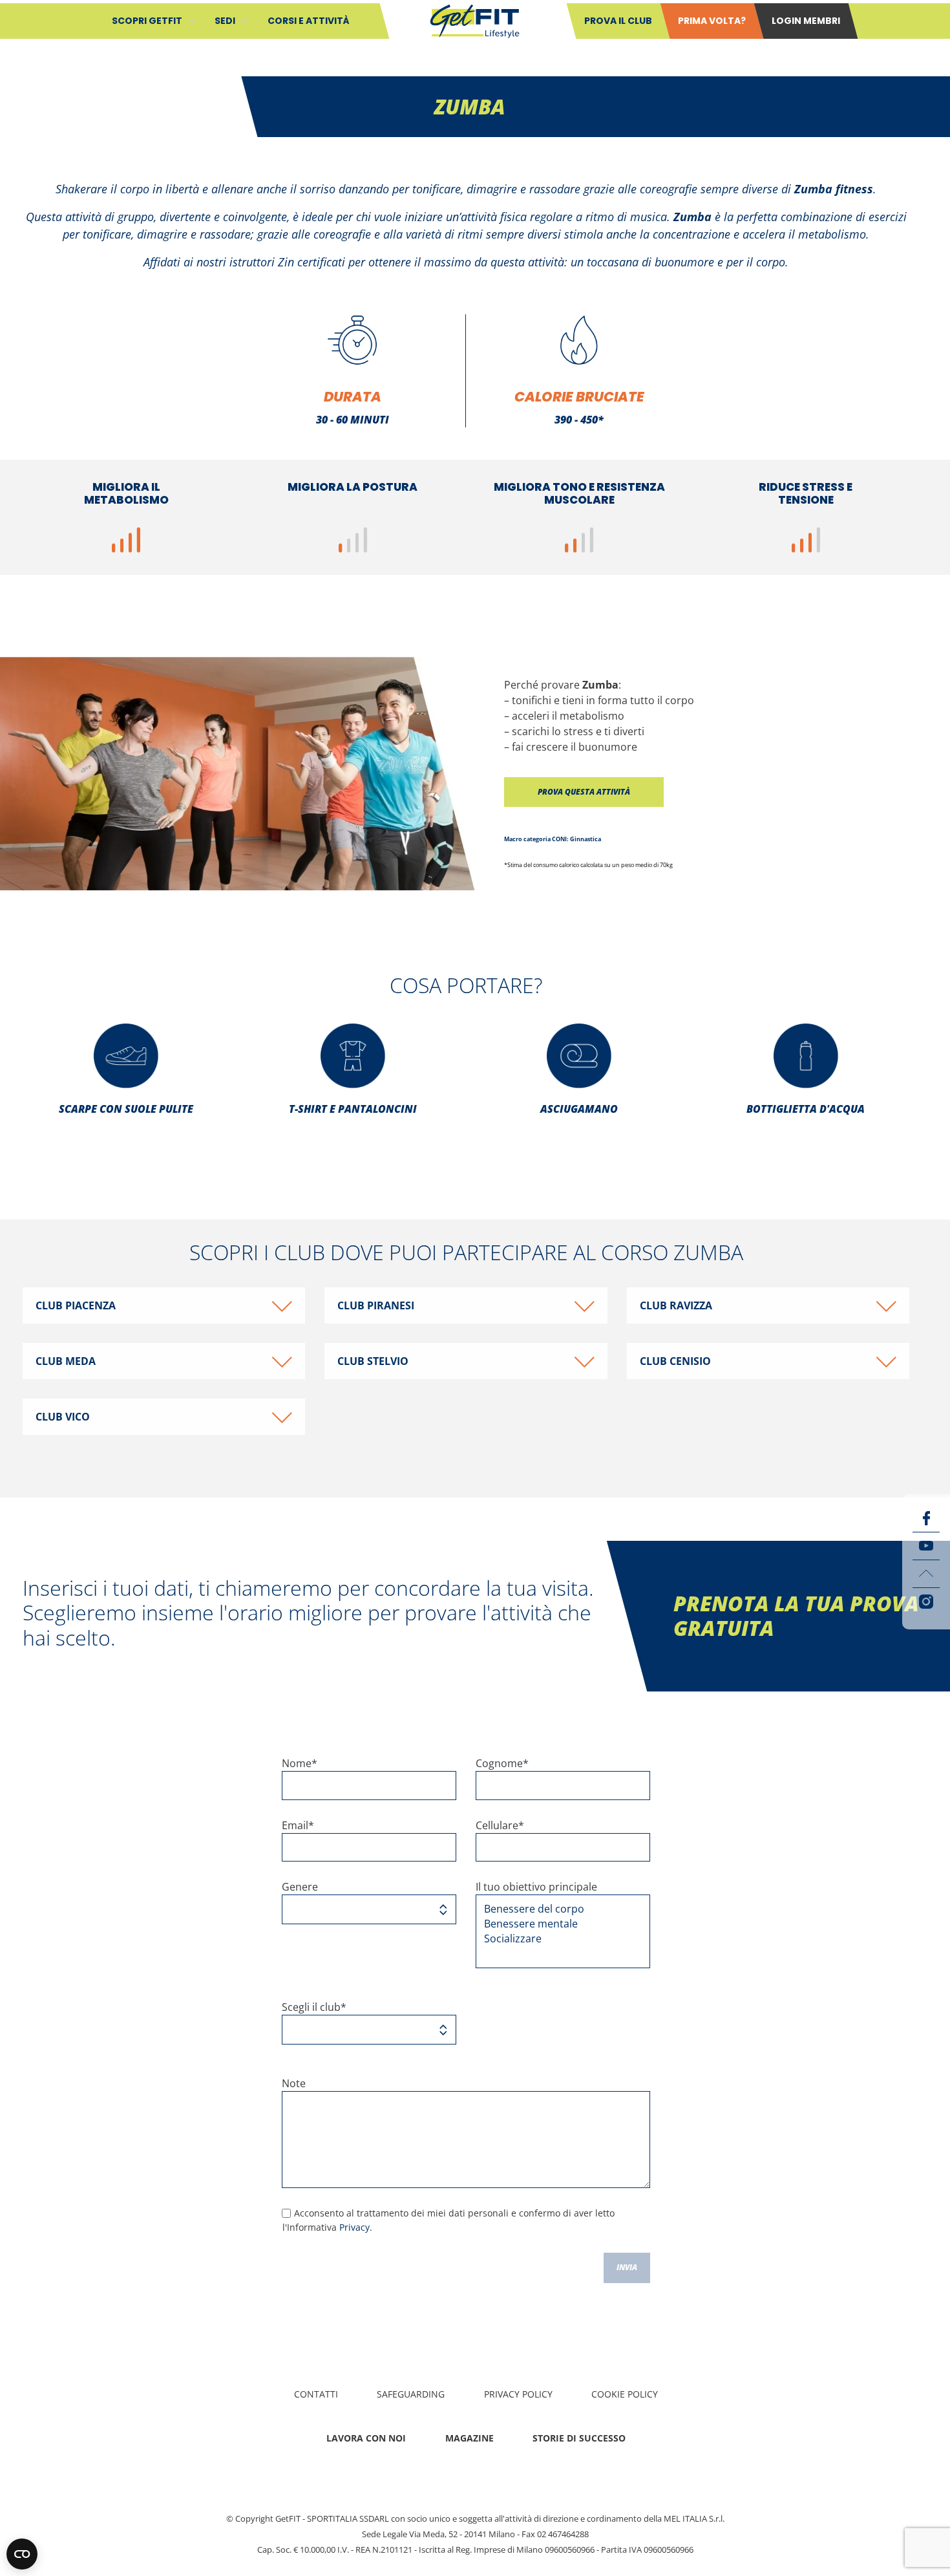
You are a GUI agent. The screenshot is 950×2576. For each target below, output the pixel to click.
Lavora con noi (366, 2438)
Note (294, 2083)
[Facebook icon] (926, 1518)
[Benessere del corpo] (558, 1909)
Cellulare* (500, 1825)
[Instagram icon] (926, 1602)
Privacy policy (518, 2394)
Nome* (300, 1763)
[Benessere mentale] (558, 1924)
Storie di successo (579, 2438)
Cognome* (502, 1763)
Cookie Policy (625, 2394)
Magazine (470, 2438)
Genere (300, 1887)
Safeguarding (411, 2394)
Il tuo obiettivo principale (536, 1887)
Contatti (316, 2394)
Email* (298, 1825)
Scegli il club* (314, 2007)
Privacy (354, 2227)
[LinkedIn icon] (926, 1574)
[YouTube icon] (926, 1546)
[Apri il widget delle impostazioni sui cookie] (22, 2554)
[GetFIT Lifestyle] (475, 20)
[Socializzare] (558, 1939)
